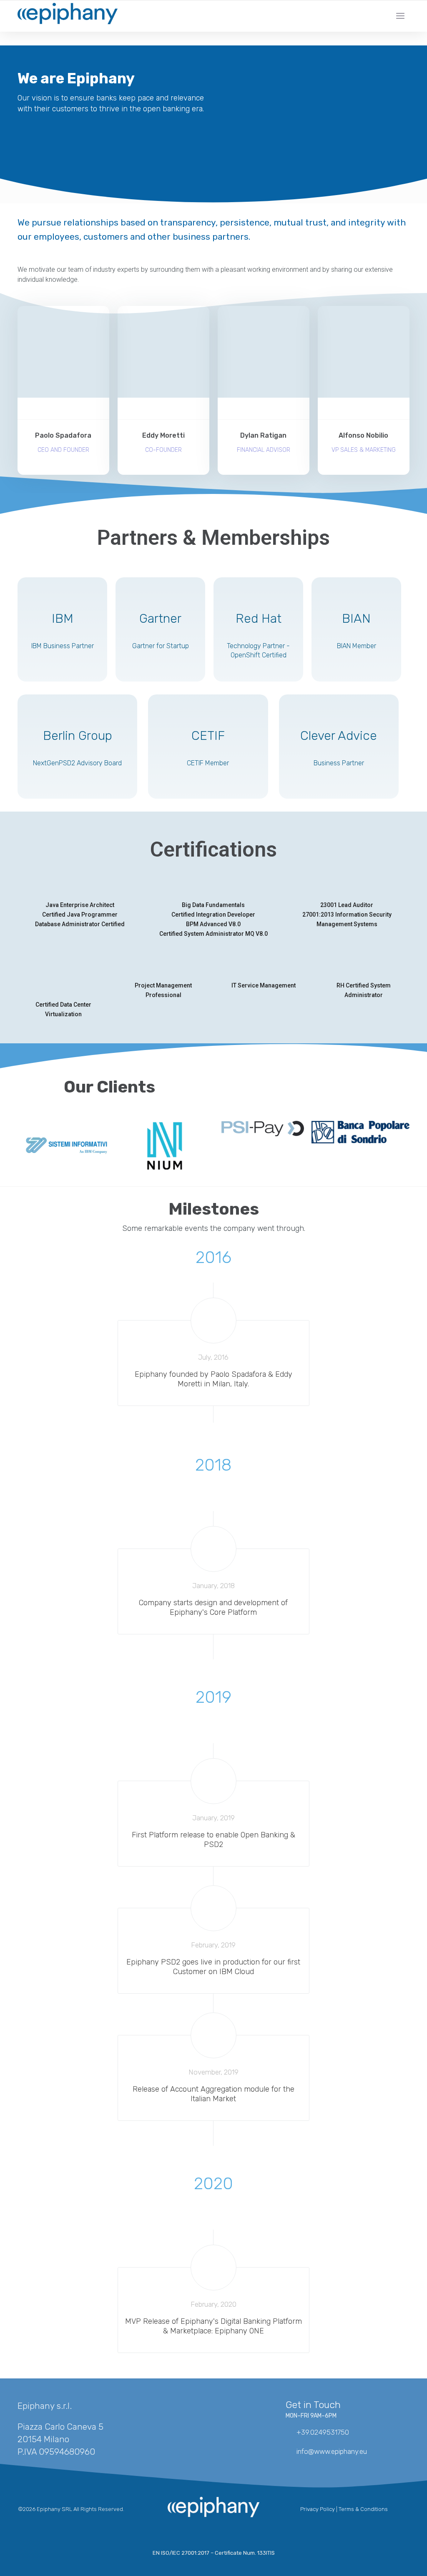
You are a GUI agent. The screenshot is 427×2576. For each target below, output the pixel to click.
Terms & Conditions (363, 2509)
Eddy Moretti (163, 436)
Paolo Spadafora (63, 436)
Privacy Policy (318, 2509)
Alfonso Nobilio (363, 436)
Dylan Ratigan (263, 436)
